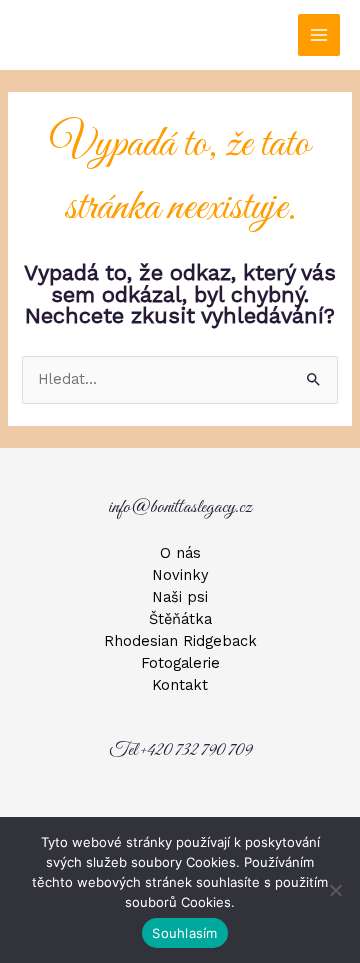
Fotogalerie (180, 663)
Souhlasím (184, 933)
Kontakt (180, 685)
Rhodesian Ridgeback (180, 641)
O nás (180, 553)
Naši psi (180, 597)
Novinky (180, 575)
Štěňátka (180, 619)
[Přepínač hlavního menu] (319, 35)
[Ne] (335, 890)
